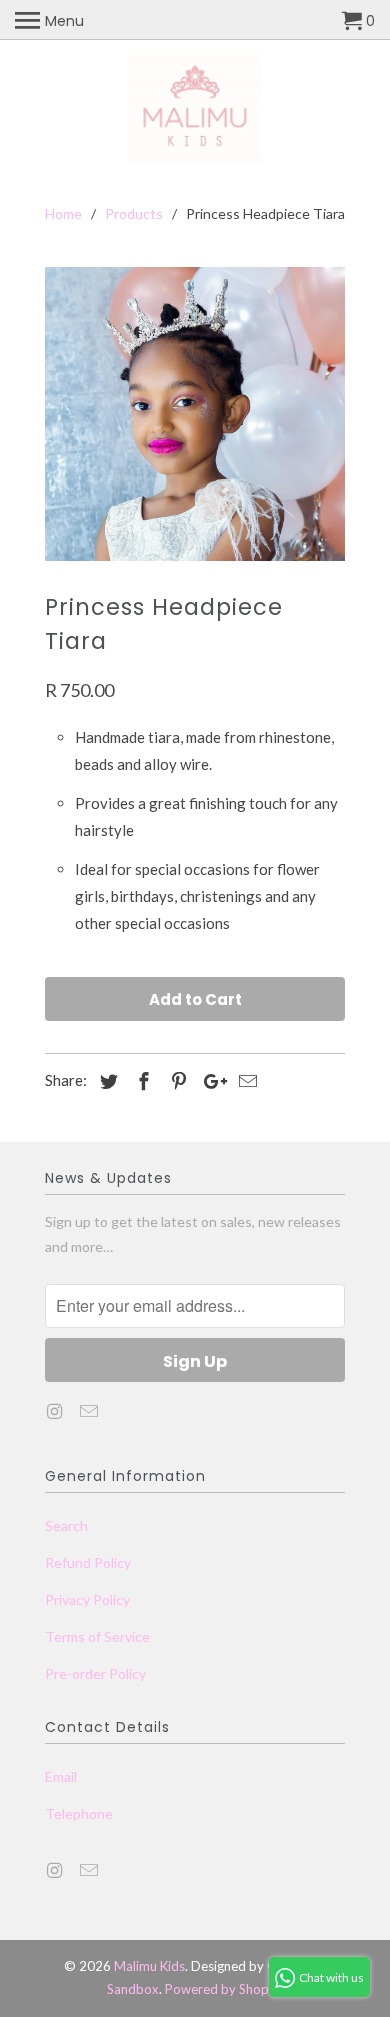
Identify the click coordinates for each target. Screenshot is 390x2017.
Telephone (79, 1813)
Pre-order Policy (95, 1673)
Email (61, 1776)
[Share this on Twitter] (106, 1081)
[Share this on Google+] (210, 1081)
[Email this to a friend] (245, 1081)
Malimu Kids (149, 1966)
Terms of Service (97, 1636)
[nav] (49, 20)
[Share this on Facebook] (141, 1081)
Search (66, 1525)
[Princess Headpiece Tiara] (195, 414)
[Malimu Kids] (195, 110)
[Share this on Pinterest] (176, 1081)
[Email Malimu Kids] (91, 1411)
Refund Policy (88, 1562)
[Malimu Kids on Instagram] (56, 1411)
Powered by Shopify (224, 1989)
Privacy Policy (87, 1599)
